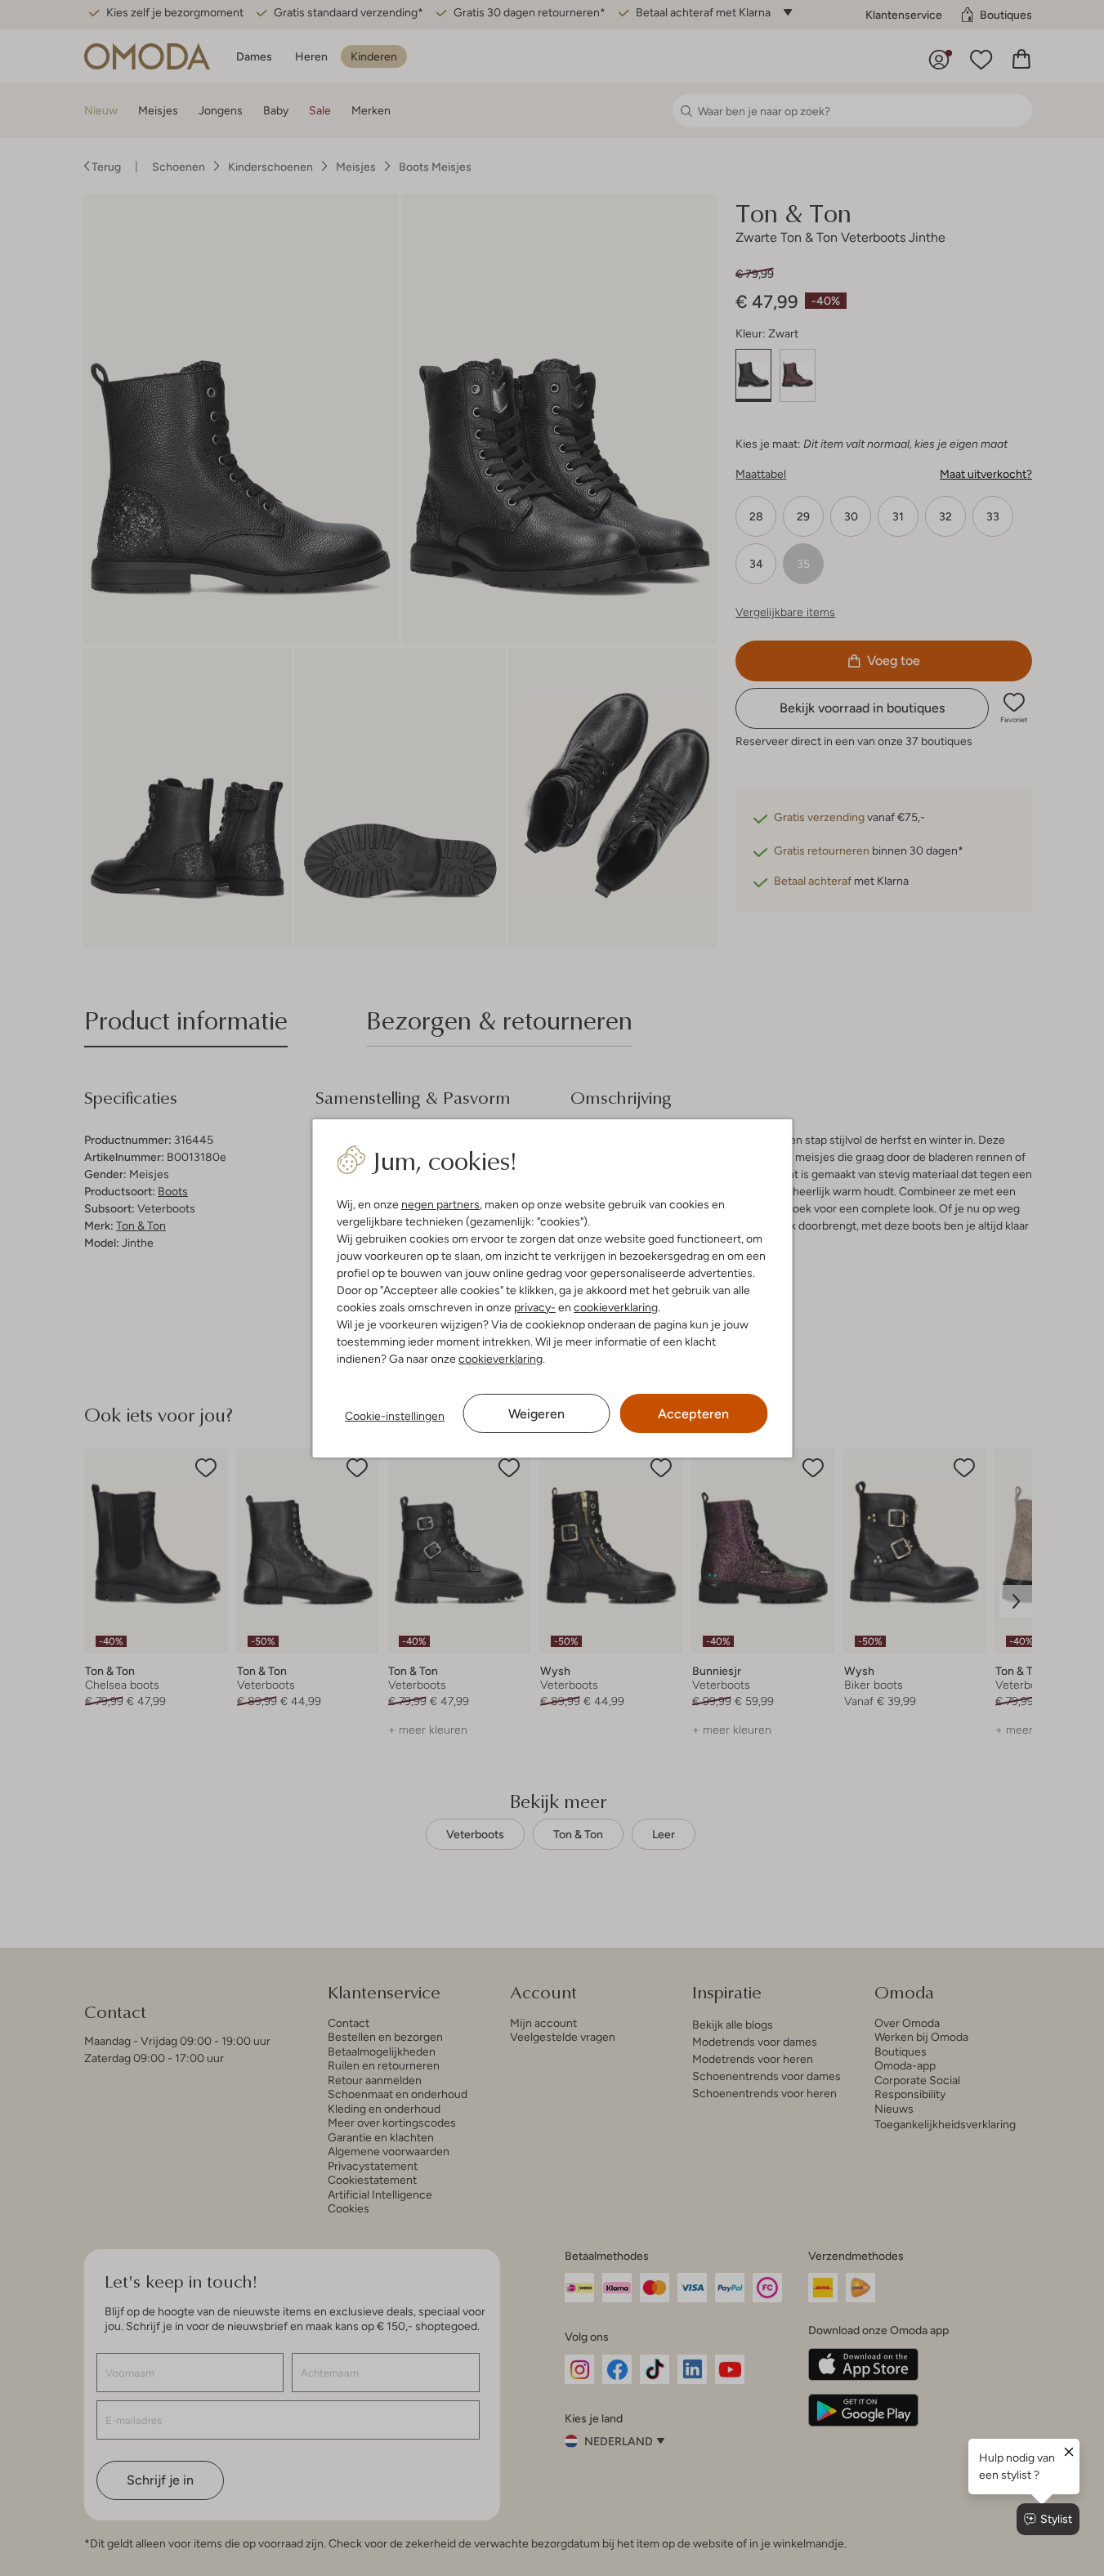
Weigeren (536, 1414)
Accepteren (693, 1414)
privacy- (535, 1307)
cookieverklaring (616, 1307)
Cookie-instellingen (395, 1416)
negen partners (440, 1204)
